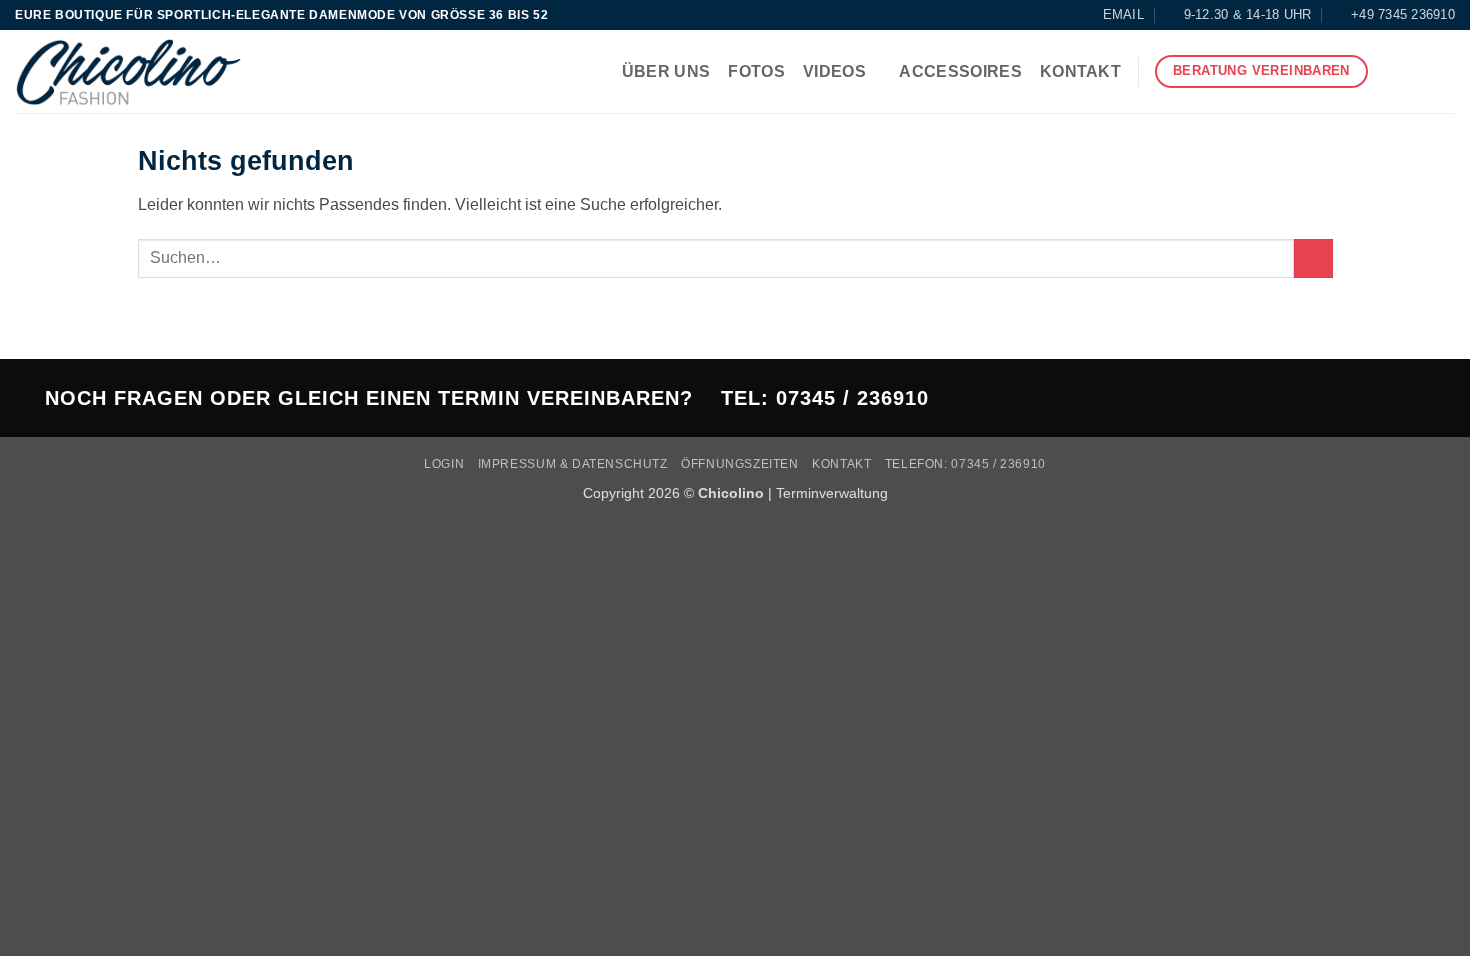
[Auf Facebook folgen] (1390, 72)
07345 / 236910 (852, 398)
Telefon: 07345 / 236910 (965, 464)
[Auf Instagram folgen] (1416, 72)
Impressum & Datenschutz (573, 464)
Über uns (666, 71)
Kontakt (1080, 71)
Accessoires (960, 71)
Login (444, 464)
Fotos (756, 71)
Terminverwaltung (832, 493)
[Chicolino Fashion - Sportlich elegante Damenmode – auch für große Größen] (128, 71)
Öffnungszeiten (740, 464)
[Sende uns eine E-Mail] (1442, 72)
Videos (834, 71)
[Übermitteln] (1313, 258)
